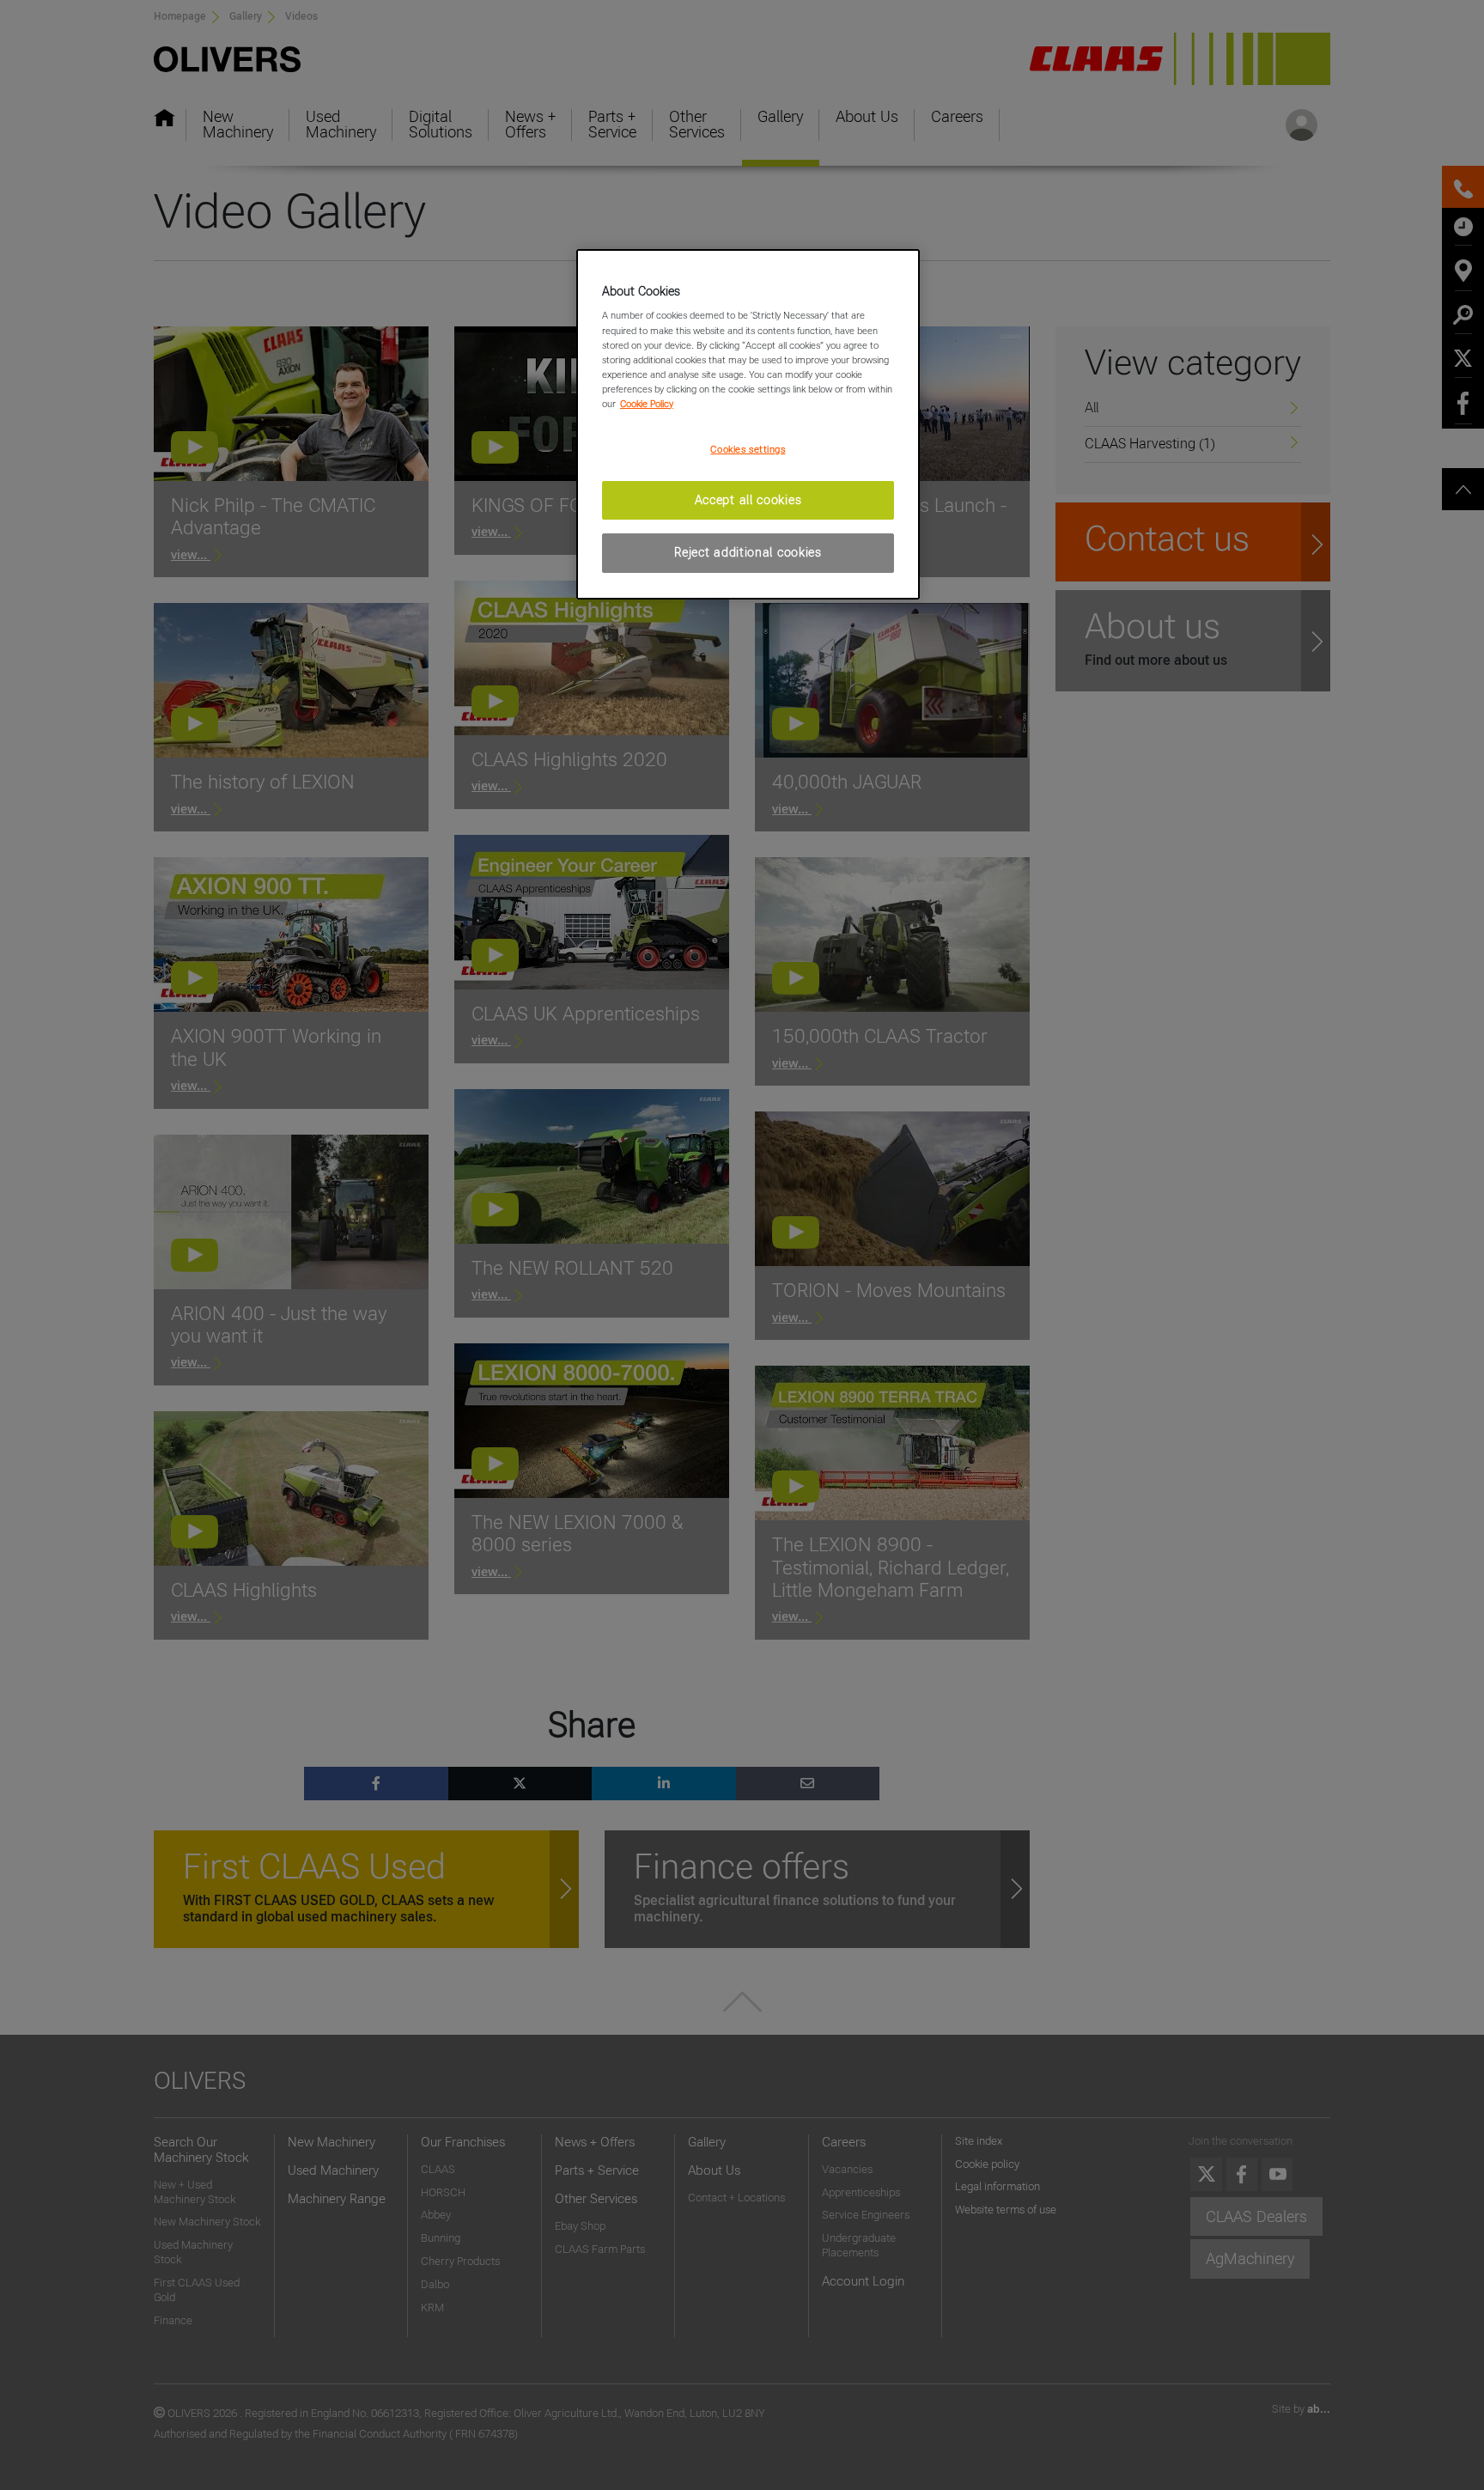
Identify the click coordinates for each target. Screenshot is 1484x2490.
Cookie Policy (647, 404)
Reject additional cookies (748, 552)
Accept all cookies (748, 500)
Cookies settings (748, 449)
